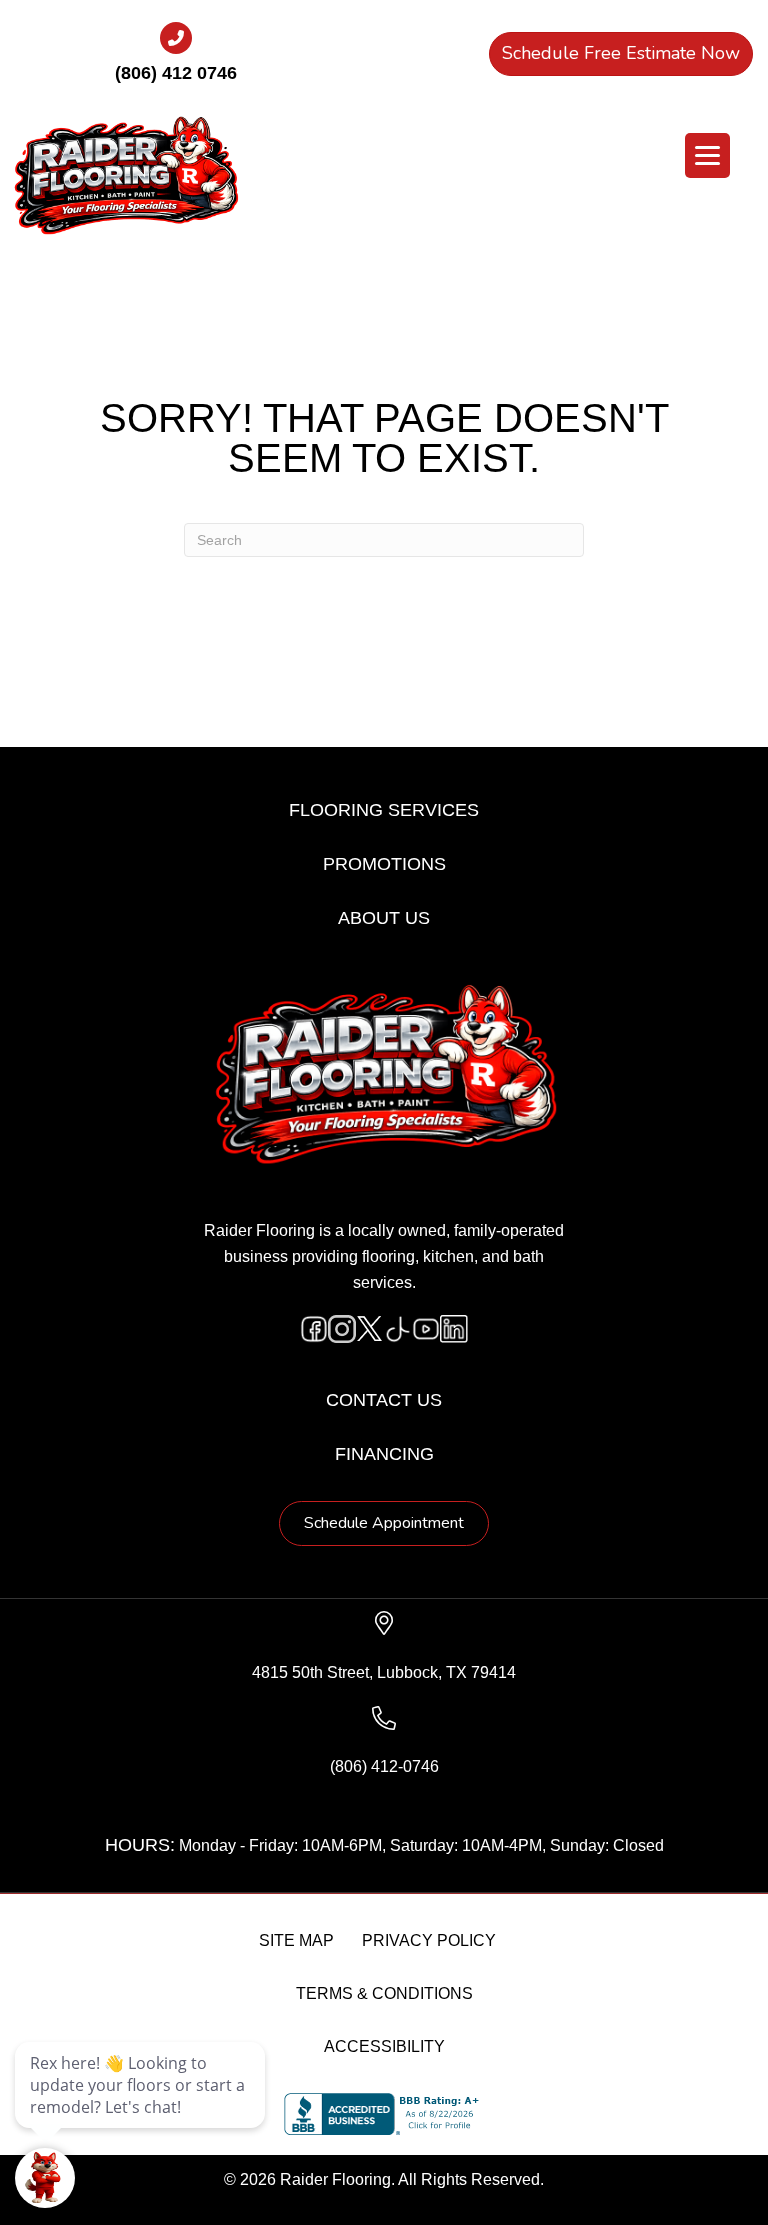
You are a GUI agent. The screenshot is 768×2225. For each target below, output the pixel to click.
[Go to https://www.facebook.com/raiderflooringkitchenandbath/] (314, 1329)
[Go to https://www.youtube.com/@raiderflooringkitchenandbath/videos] (426, 1329)
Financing (384, 1454)
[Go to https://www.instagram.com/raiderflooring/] (342, 1329)
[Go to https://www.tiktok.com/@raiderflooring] (398, 1329)
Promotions (384, 864)
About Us (384, 918)
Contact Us (384, 1400)
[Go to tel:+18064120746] (176, 60)
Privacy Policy (429, 1940)
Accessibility (384, 2046)
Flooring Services (384, 810)
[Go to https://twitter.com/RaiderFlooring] (370, 1329)
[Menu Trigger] (707, 155)
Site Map (296, 1940)
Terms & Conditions (384, 1993)
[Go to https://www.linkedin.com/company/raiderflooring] (454, 1329)
